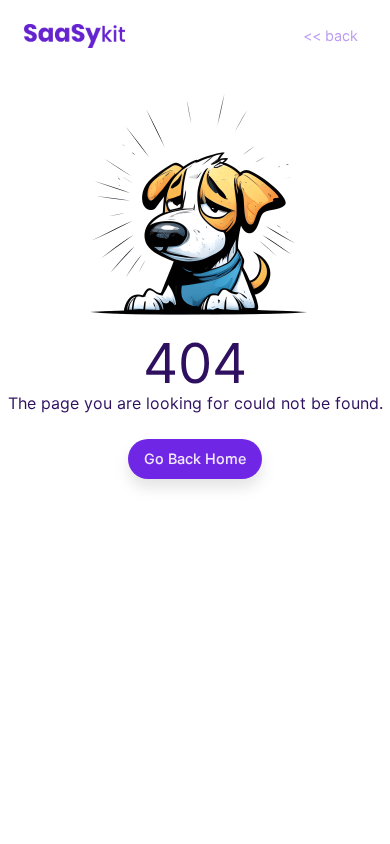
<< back (330, 35)
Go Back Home (195, 458)
